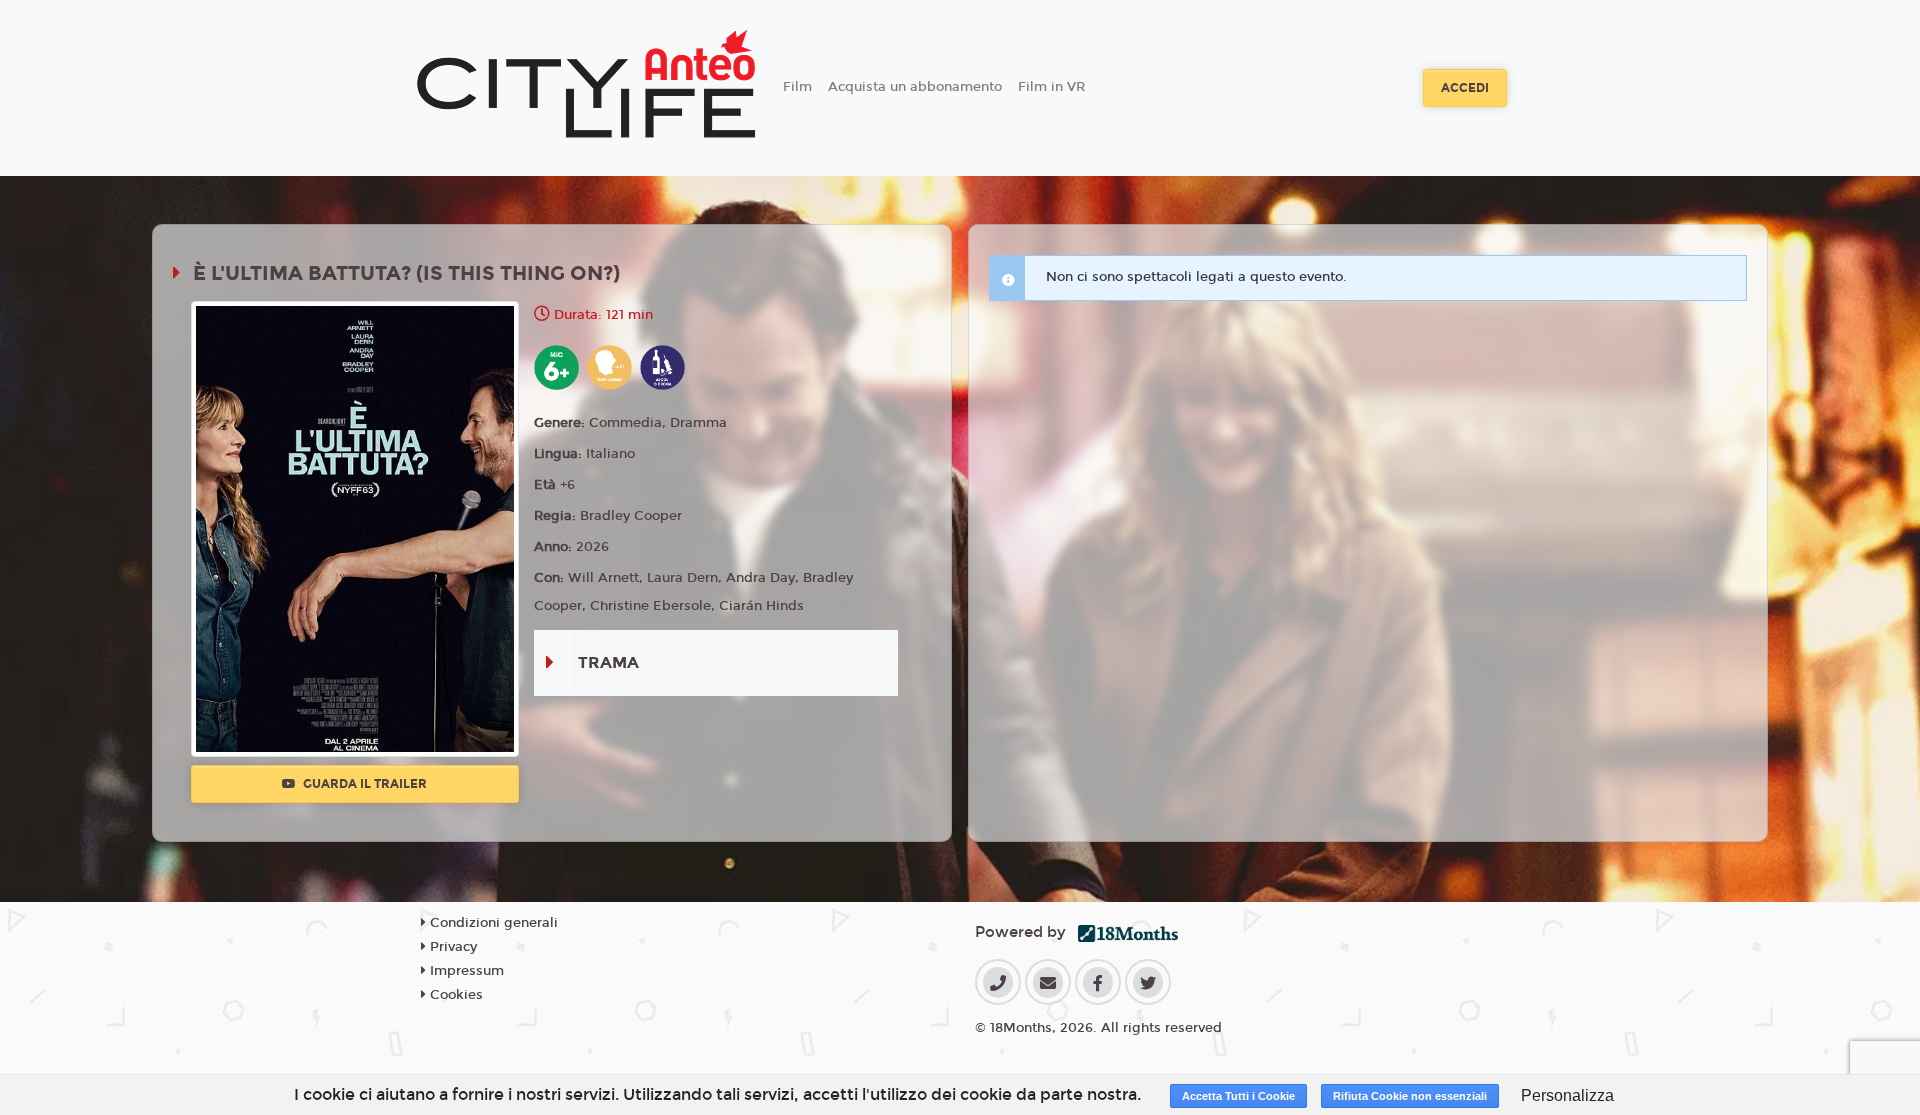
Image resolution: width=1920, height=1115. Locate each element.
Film (797, 87)
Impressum (465, 971)
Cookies (454, 995)
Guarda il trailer (363, 784)
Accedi (1465, 88)
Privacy (451, 947)
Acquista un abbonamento (915, 87)
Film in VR (1051, 87)
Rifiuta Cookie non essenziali (1410, 1096)
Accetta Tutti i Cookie (1238, 1096)
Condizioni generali (492, 923)
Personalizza (1567, 1095)
